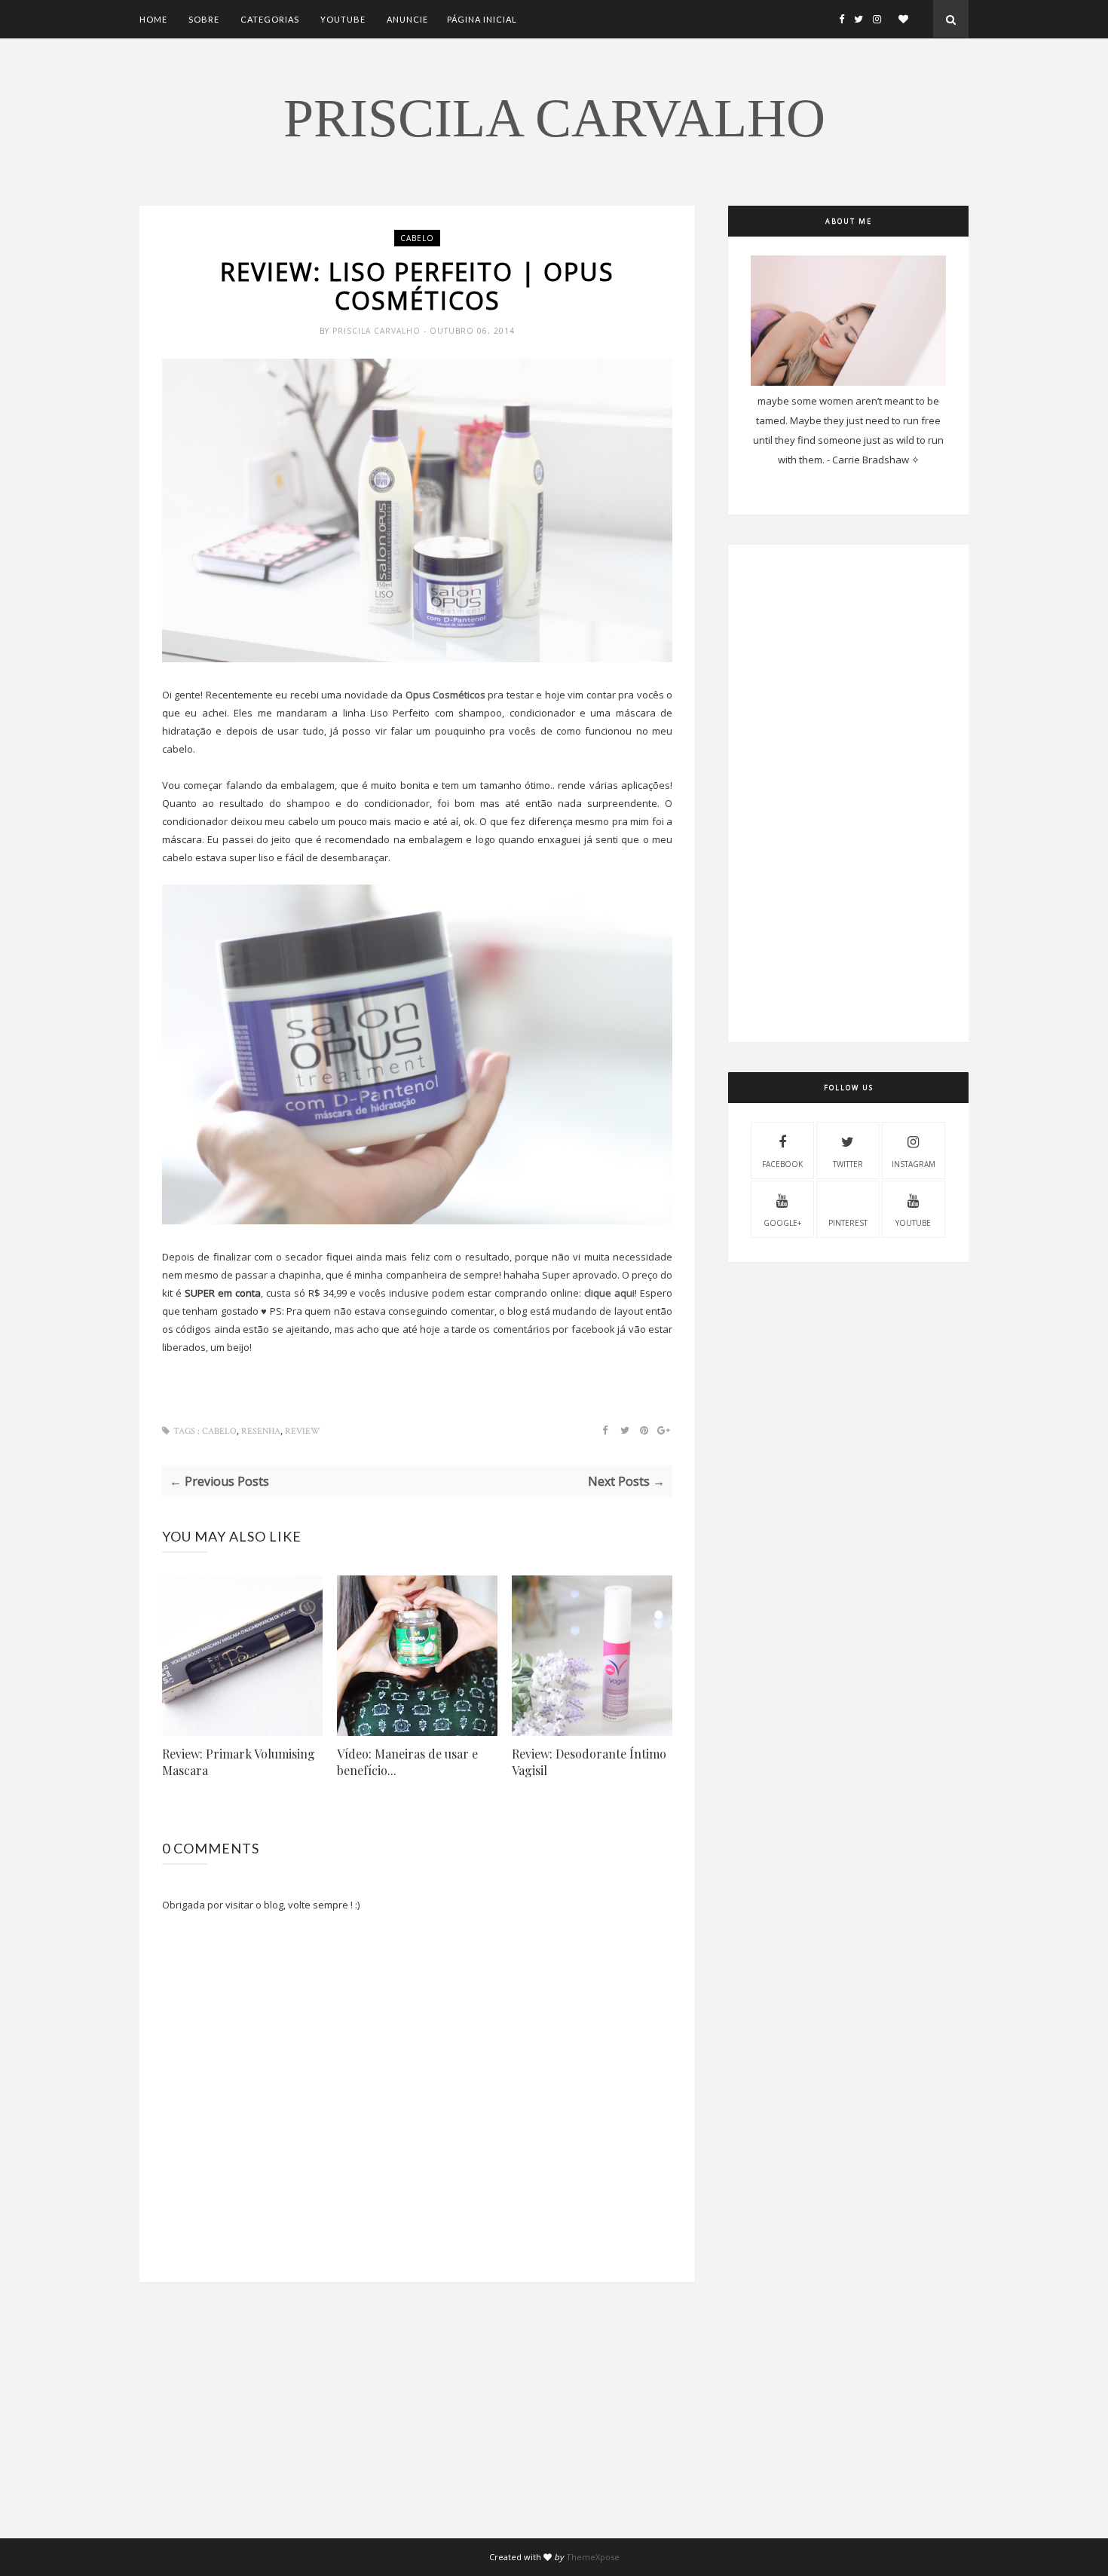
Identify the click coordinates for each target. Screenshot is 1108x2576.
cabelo (417, 238)
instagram (914, 1164)
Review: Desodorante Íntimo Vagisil (589, 1762)
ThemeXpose (593, 2557)
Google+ (782, 1223)
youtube (913, 1223)
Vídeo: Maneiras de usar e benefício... (407, 1762)
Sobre (204, 19)
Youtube (343, 19)
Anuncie (407, 19)
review (303, 1431)
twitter (848, 1164)
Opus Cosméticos (445, 695)
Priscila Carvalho (554, 118)
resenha (261, 1431)
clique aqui (609, 1293)
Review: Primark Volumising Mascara (239, 1762)
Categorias (270, 19)
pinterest (848, 1223)
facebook (782, 1164)
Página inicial (482, 19)
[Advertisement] (417, 2433)
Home (153, 19)
